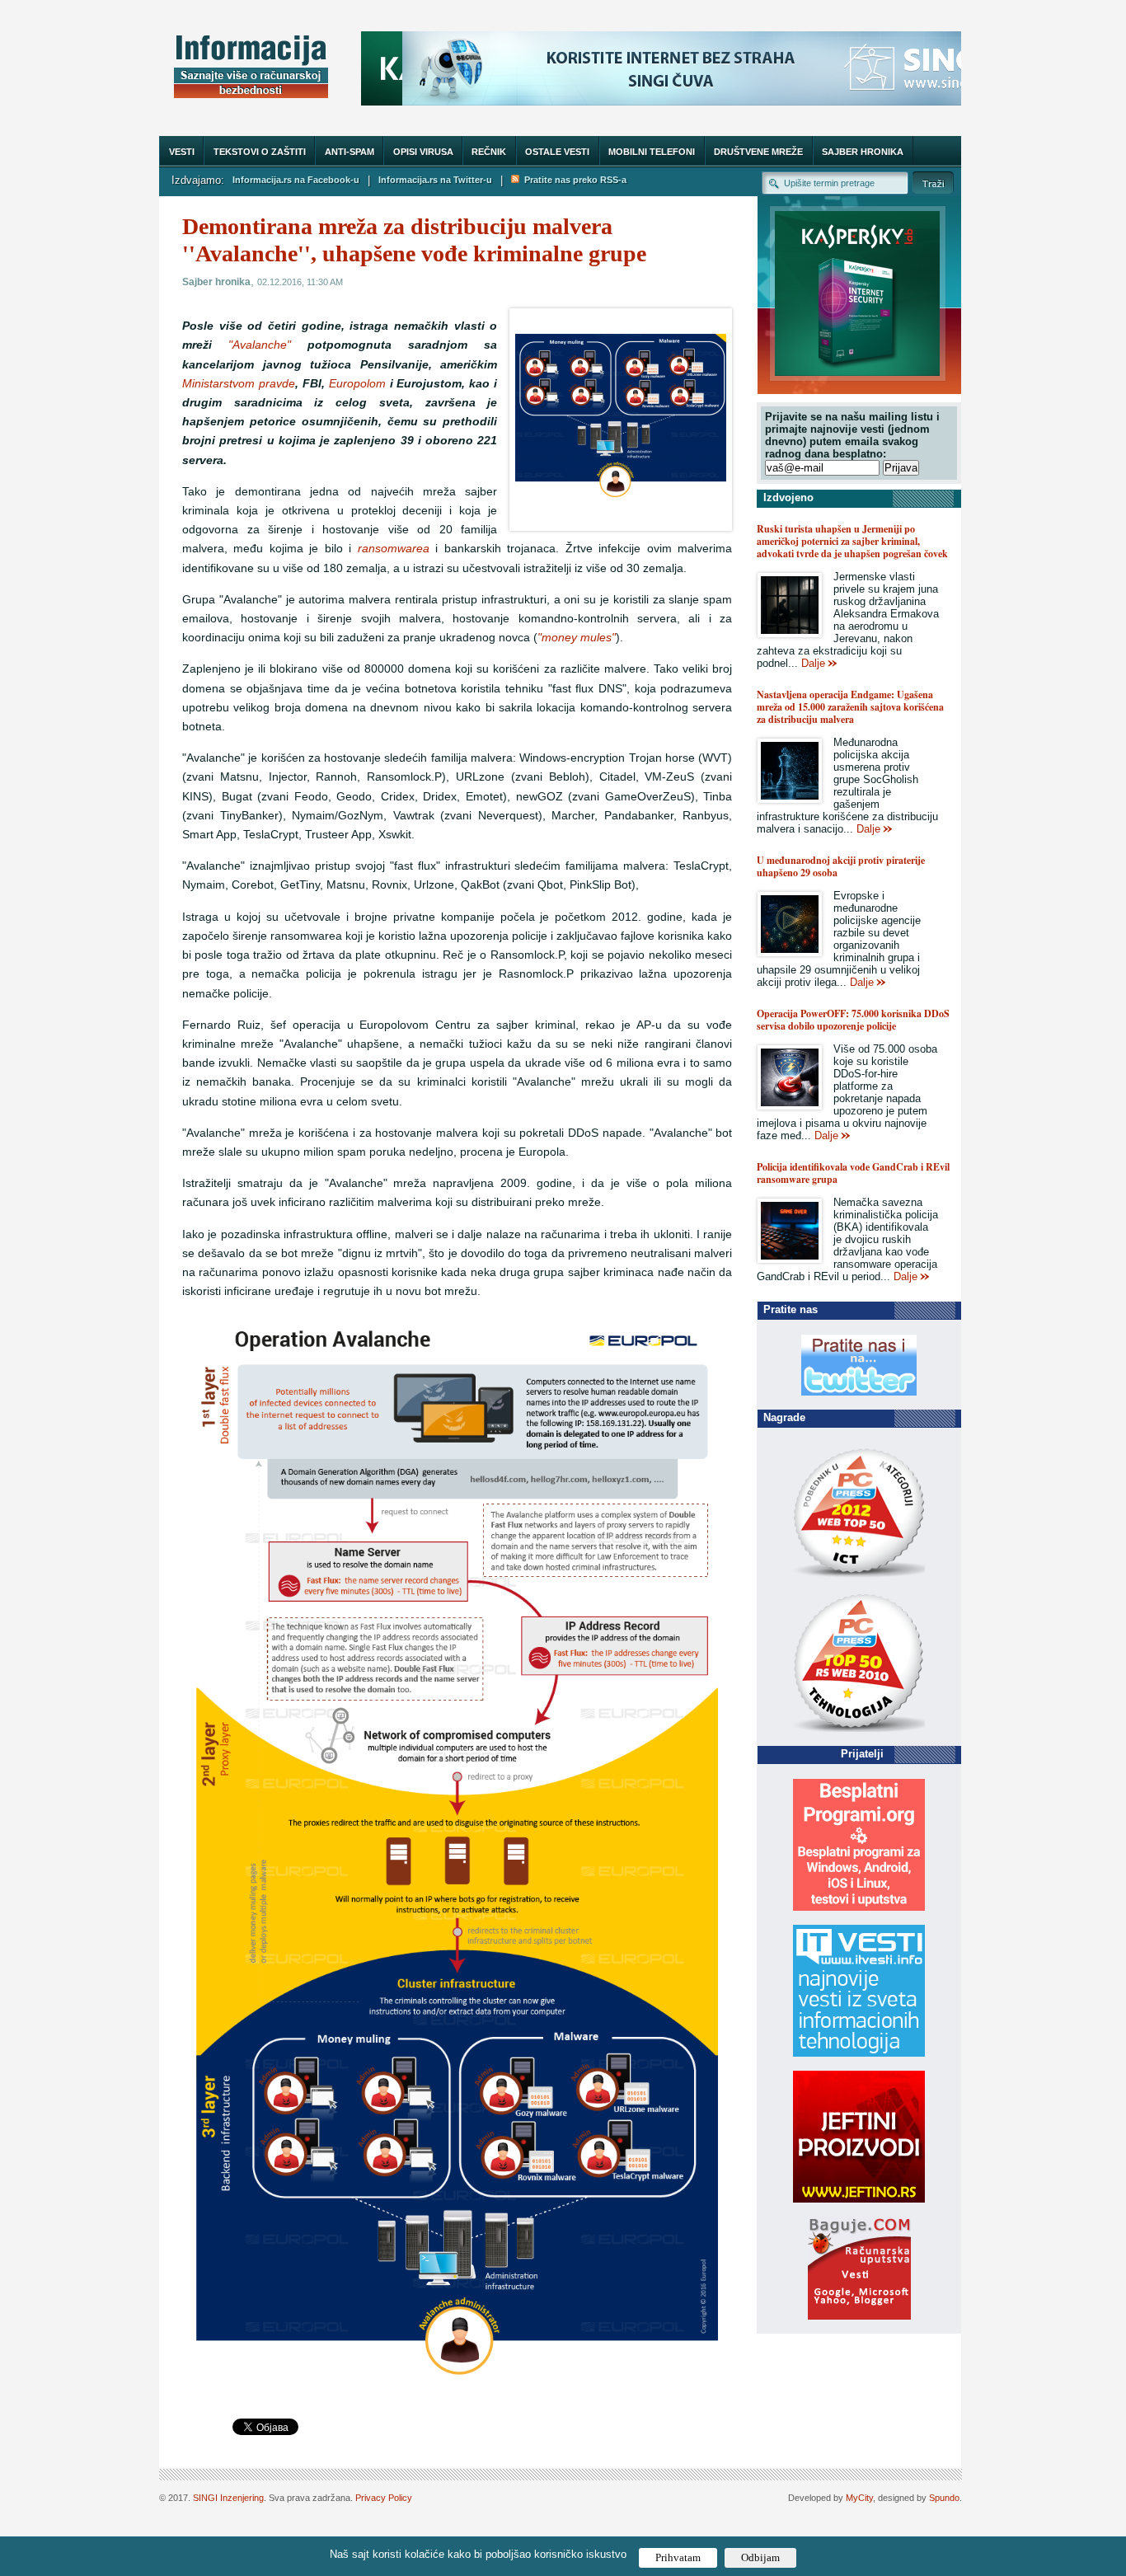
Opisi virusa (423, 152)
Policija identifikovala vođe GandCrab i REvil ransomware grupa (853, 1173)
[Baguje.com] (859, 2316)
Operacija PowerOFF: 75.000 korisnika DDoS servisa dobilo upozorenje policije (853, 1020)
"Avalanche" (260, 345)
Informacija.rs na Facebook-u (296, 180)
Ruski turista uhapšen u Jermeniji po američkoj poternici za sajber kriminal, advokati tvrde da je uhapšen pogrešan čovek (852, 541)
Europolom (357, 384)
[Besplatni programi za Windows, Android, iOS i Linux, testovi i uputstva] (859, 1907)
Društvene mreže (758, 152)
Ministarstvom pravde (239, 384)
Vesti (182, 152)
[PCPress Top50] (859, 1577)
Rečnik (489, 152)
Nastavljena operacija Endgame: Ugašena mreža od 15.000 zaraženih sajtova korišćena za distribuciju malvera (850, 707)
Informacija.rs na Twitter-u (435, 180)
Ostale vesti (557, 152)
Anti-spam (350, 152)
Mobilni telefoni (652, 152)
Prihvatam (678, 2557)
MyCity (859, 2498)
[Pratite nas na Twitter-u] (859, 1392)
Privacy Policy (384, 2498)
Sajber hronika (863, 152)
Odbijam (760, 2557)
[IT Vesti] (859, 2053)
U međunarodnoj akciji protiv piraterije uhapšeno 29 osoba (841, 866)
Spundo (944, 2498)
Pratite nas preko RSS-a (573, 180)
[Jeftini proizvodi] (859, 2199)
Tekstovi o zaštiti (260, 152)
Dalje (813, 663)
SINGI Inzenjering (228, 2498)
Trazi (933, 183)
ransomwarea (394, 549)
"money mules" (577, 638)
